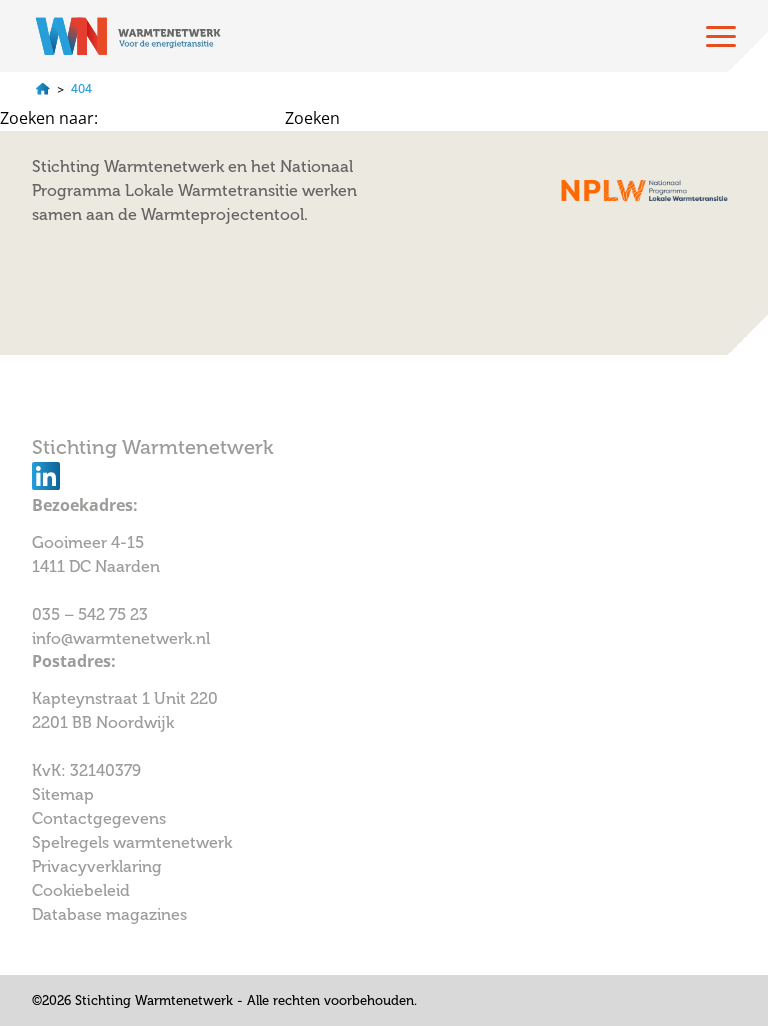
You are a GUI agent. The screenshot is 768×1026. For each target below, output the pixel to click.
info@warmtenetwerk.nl (121, 638)
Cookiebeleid (81, 890)
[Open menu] (721, 36)
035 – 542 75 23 (92, 614)
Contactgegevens (99, 818)
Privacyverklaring (97, 866)
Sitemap (63, 794)
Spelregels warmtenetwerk (132, 842)
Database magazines (109, 914)
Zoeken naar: (49, 118)
